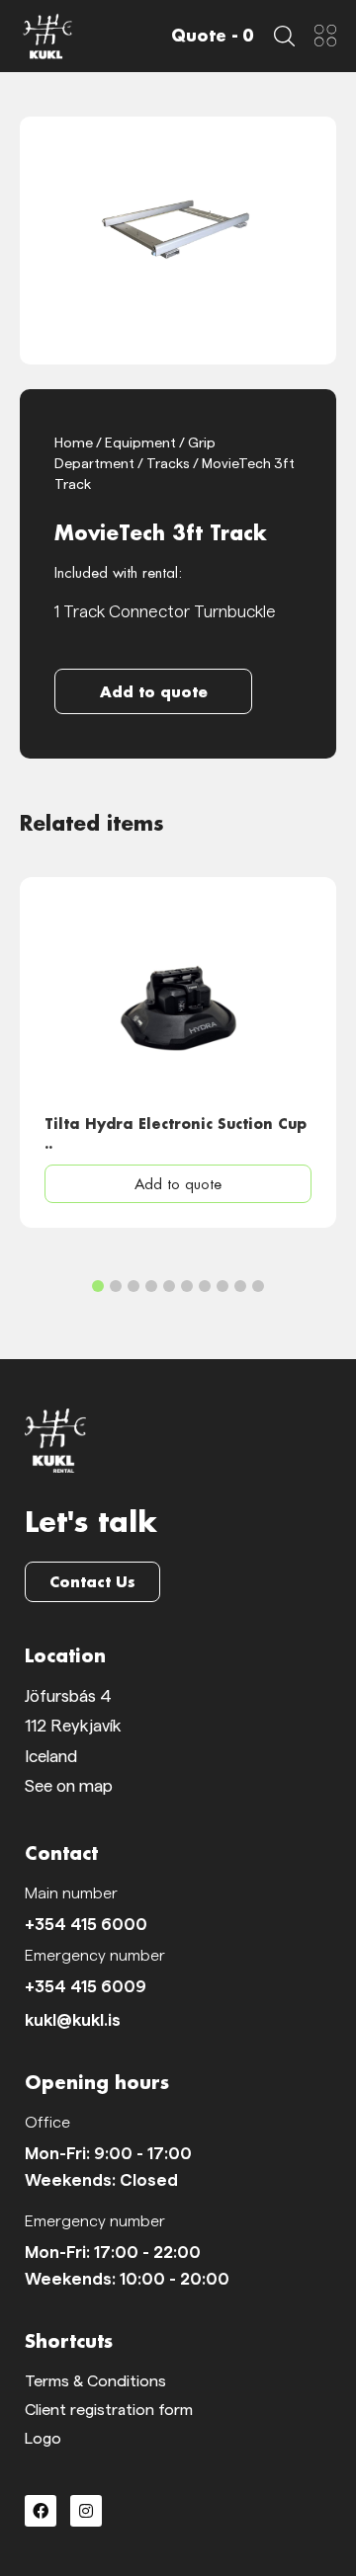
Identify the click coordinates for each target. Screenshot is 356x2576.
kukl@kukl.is (73, 2020)
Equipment (140, 443)
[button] (154, 691)
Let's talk (91, 1521)
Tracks (168, 464)
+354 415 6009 (86, 1987)
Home (74, 443)
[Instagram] (86, 2511)
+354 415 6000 (86, 1925)
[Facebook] (41, 2511)
